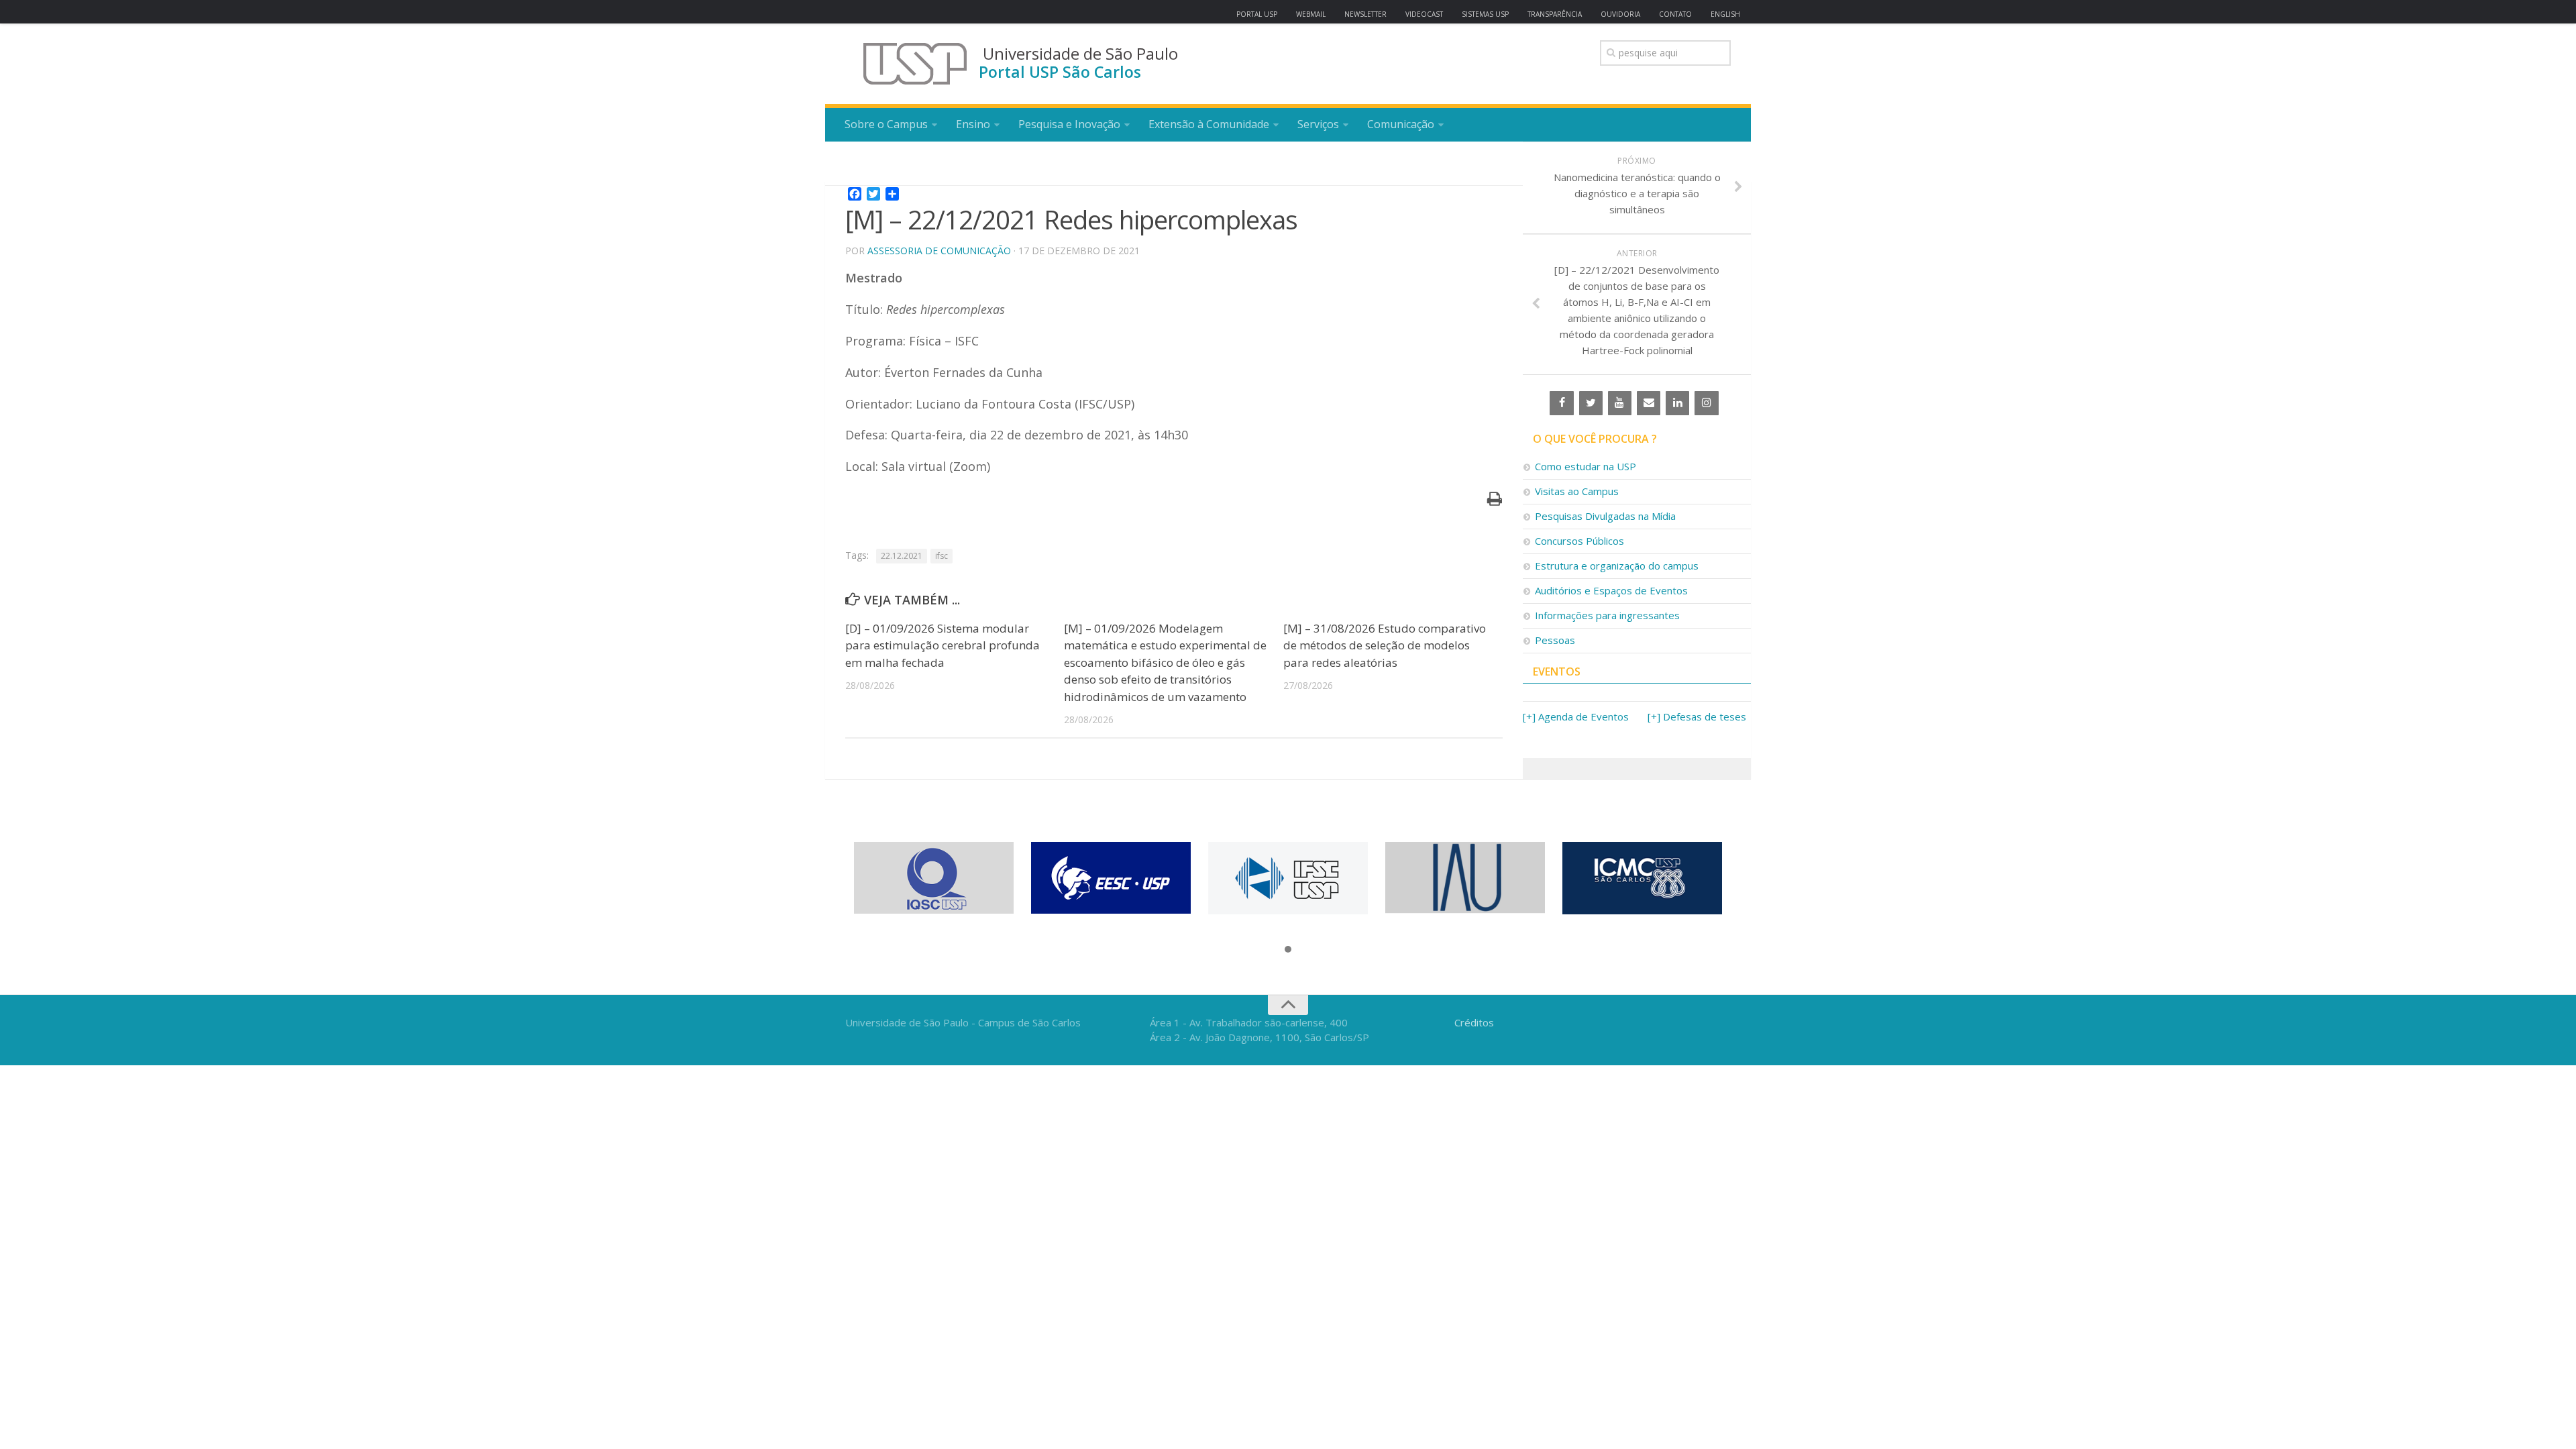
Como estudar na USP (1586, 466)
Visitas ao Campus (1577, 491)
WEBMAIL (1311, 14)
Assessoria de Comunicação (939, 251)
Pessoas (1555, 640)
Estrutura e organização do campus (1617, 566)
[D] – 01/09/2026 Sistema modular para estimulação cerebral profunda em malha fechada (943, 645)
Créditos (1474, 1022)
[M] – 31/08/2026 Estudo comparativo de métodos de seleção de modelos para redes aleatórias (1385, 645)
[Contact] (1649, 403)
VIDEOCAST (1424, 14)
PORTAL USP (1257, 14)
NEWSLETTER (1365, 14)
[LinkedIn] (1677, 403)
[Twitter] (1591, 403)
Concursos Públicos (1579, 541)
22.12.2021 (902, 556)
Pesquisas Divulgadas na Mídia (1605, 516)
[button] (1288, 950)
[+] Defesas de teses (1697, 716)
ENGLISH (1725, 14)
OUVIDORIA (1620, 14)
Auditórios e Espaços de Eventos (1611, 590)
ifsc (942, 556)
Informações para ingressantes (1607, 615)
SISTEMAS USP (1485, 14)
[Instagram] (1706, 403)
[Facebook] (1561, 403)
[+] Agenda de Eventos (1576, 716)
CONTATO (1675, 14)
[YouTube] (1620, 403)
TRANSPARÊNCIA (1555, 14)
